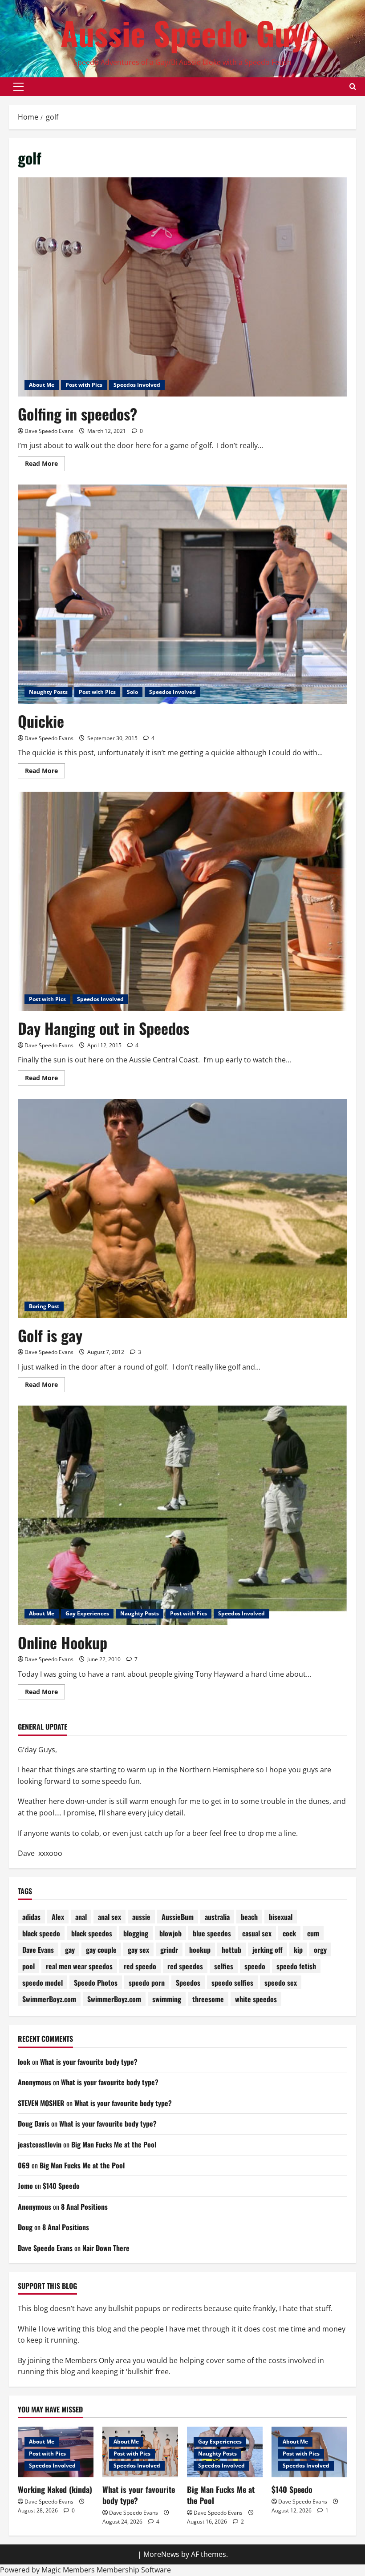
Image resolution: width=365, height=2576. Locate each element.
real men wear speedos (79, 1966)
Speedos (188, 1983)
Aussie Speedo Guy (183, 33)
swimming (167, 1999)
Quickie (41, 721)
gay (70, 1950)
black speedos (92, 1933)
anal (81, 1917)
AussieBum (178, 1917)
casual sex (257, 1933)
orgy (320, 1950)
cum (313, 1933)
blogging (136, 1933)
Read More (45, 465)
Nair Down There (106, 2248)
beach (249, 1917)
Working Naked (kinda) (55, 2489)
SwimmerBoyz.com (49, 1999)
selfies (224, 1966)
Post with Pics (84, 385)
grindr (169, 1950)
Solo (132, 692)
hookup (200, 1950)
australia (217, 1917)
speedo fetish (296, 1966)
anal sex (109, 1917)
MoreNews (161, 2554)
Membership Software (134, 2570)
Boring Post (44, 1306)
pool (28, 1966)
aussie (141, 1917)
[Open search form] (353, 87)
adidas (31, 1917)
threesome (208, 1999)
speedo (255, 1966)
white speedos (256, 1999)
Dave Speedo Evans (49, 431)
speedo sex (281, 1983)
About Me (42, 385)
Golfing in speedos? (77, 414)
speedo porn (147, 1983)
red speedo (140, 1966)
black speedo (41, 1933)
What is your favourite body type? (89, 2062)
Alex (58, 1917)
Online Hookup (63, 1642)
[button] (18, 87)
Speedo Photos (96, 1983)
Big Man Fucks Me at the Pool (114, 2144)
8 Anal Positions (84, 2207)
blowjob (170, 1933)
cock (289, 1933)
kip (298, 1950)
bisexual (281, 1917)
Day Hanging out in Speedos (103, 1028)
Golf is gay (50, 1335)
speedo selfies (232, 1983)
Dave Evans (38, 1950)
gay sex (138, 1950)
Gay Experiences (87, 1613)
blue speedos (212, 1933)
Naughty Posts (48, 692)
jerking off (268, 1950)
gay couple (101, 1950)
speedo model (43, 1983)
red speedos (185, 1966)
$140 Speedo (61, 2186)
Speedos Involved (137, 385)
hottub (231, 1950)
